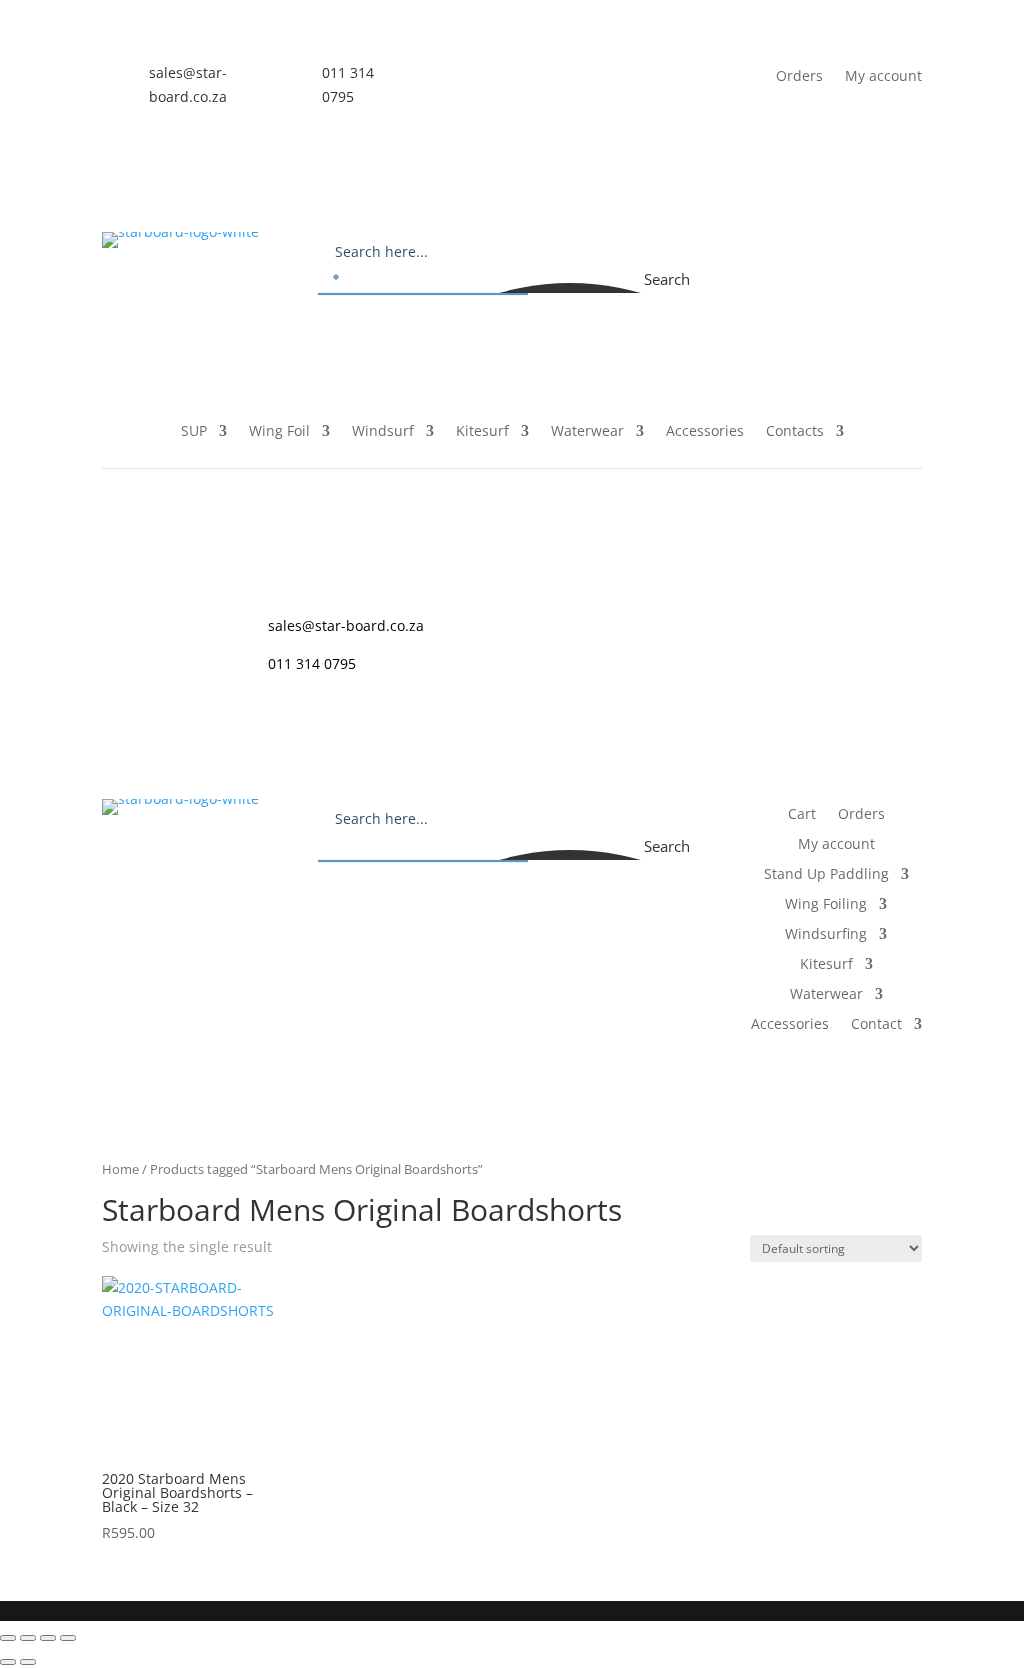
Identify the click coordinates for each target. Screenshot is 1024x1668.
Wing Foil (279, 432)
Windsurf (383, 432)
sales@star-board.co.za (346, 625)
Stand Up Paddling (826, 875)
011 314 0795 (312, 663)
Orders (799, 74)
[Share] (48, 1638)
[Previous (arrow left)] (8, 1662)
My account (883, 74)
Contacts (795, 432)
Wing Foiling (826, 905)
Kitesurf (482, 432)
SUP (194, 432)
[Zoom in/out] (8, 1638)
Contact (876, 1025)
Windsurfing (826, 935)
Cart (772, 248)
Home (120, 1169)
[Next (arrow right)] (28, 1662)
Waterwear (587, 432)
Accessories (705, 432)
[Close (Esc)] (68, 1638)
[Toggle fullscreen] (28, 1638)
